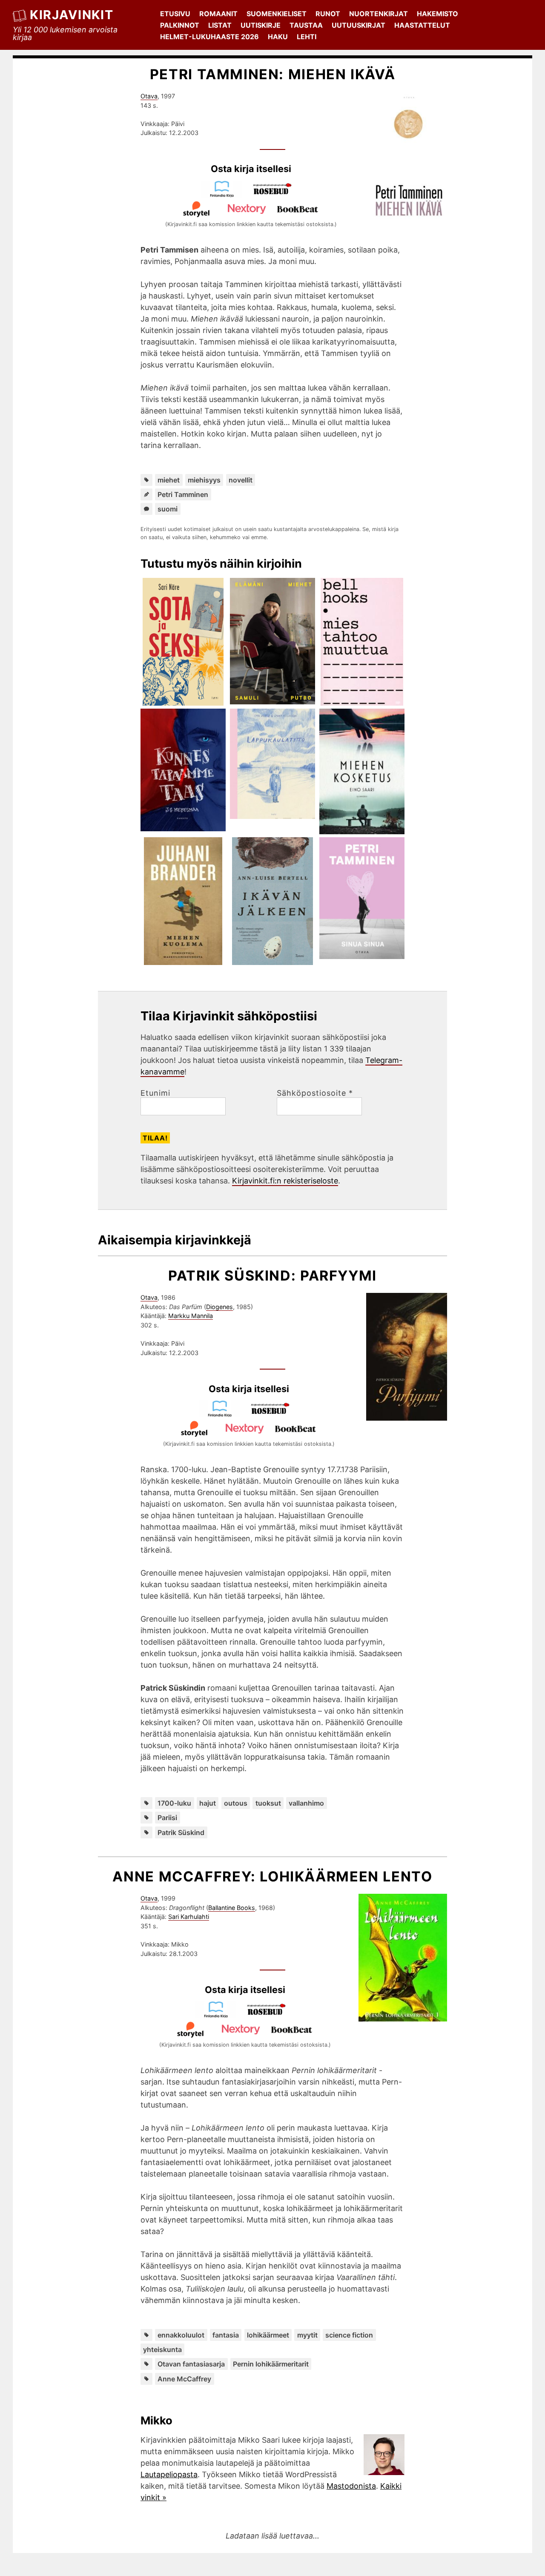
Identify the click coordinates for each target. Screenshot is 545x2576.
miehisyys (204, 480)
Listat (220, 25)
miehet (169, 480)
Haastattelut (422, 25)
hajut (208, 1803)
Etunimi (155, 1093)
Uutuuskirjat (359, 25)
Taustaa (306, 25)
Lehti (307, 37)
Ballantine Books (232, 1908)
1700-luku (174, 1803)
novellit (241, 480)
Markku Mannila (191, 1316)
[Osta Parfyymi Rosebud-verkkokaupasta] (274, 1414)
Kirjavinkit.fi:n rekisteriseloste (285, 1181)
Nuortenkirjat (379, 14)
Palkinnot (180, 25)
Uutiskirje (261, 25)
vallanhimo (306, 1803)
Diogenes (219, 1307)
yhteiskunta (162, 2349)
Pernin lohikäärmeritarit (271, 2364)
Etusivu (175, 14)
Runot (328, 14)
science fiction (349, 2335)
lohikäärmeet (268, 2335)
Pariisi (167, 1818)
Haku (278, 37)
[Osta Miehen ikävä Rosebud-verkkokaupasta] (276, 195)
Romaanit (218, 14)
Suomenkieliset (277, 14)
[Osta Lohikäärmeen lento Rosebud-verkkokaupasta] (270, 2015)
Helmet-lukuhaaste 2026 (209, 37)
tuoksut (268, 1803)
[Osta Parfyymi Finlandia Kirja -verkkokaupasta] (224, 1414)
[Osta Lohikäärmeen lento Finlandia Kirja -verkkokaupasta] (220, 2015)
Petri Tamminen (183, 494)
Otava (149, 96)
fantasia (226, 2335)
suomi (168, 509)
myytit (307, 2335)
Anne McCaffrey (184, 2379)
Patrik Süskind (181, 1832)
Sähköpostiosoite (315, 1093)
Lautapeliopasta (169, 2474)
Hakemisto (437, 14)
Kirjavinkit (72, 15)
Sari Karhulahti (189, 1917)
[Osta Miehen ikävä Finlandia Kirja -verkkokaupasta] (226, 195)
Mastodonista (351, 2486)
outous (236, 1803)
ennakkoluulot (181, 2335)
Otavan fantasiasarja (191, 2364)
